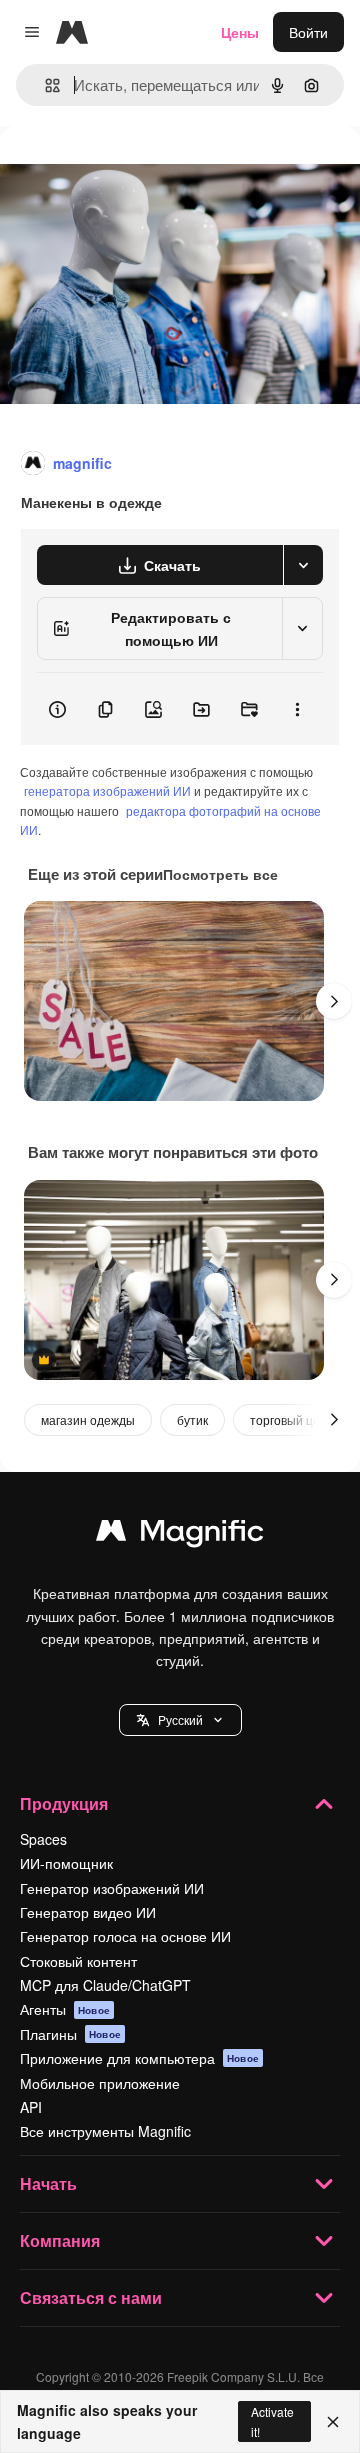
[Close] (333, 2422)
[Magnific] (180, 1535)
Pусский (180, 1719)
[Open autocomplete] (44, 85)
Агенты (65, 2009)
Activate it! (272, 2421)
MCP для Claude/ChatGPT (105, 1985)
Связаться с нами (91, 2297)
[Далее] (334, 1001)
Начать (48, 2183)
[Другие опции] (297, 709)
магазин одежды (88, 1419)
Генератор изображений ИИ (112, 1888)
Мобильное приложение (100, 2083)
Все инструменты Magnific (105, 2131)
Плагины (70, 2034)
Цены (240, 32)
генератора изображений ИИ (107, 790)
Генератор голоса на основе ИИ (125, 1936)
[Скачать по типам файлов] (303, 565)
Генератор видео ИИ (88, 1912)
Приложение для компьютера (139, 2058)
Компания (60, 2240)
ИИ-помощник (66, 1863)
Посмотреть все (220, 874)
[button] (180, 1720)
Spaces (43, 1839)
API (31, 2107)
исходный (134, 171)
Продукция (64, 1803)
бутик (192, 1419)
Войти (308, 32)
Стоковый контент (78, 1961)
